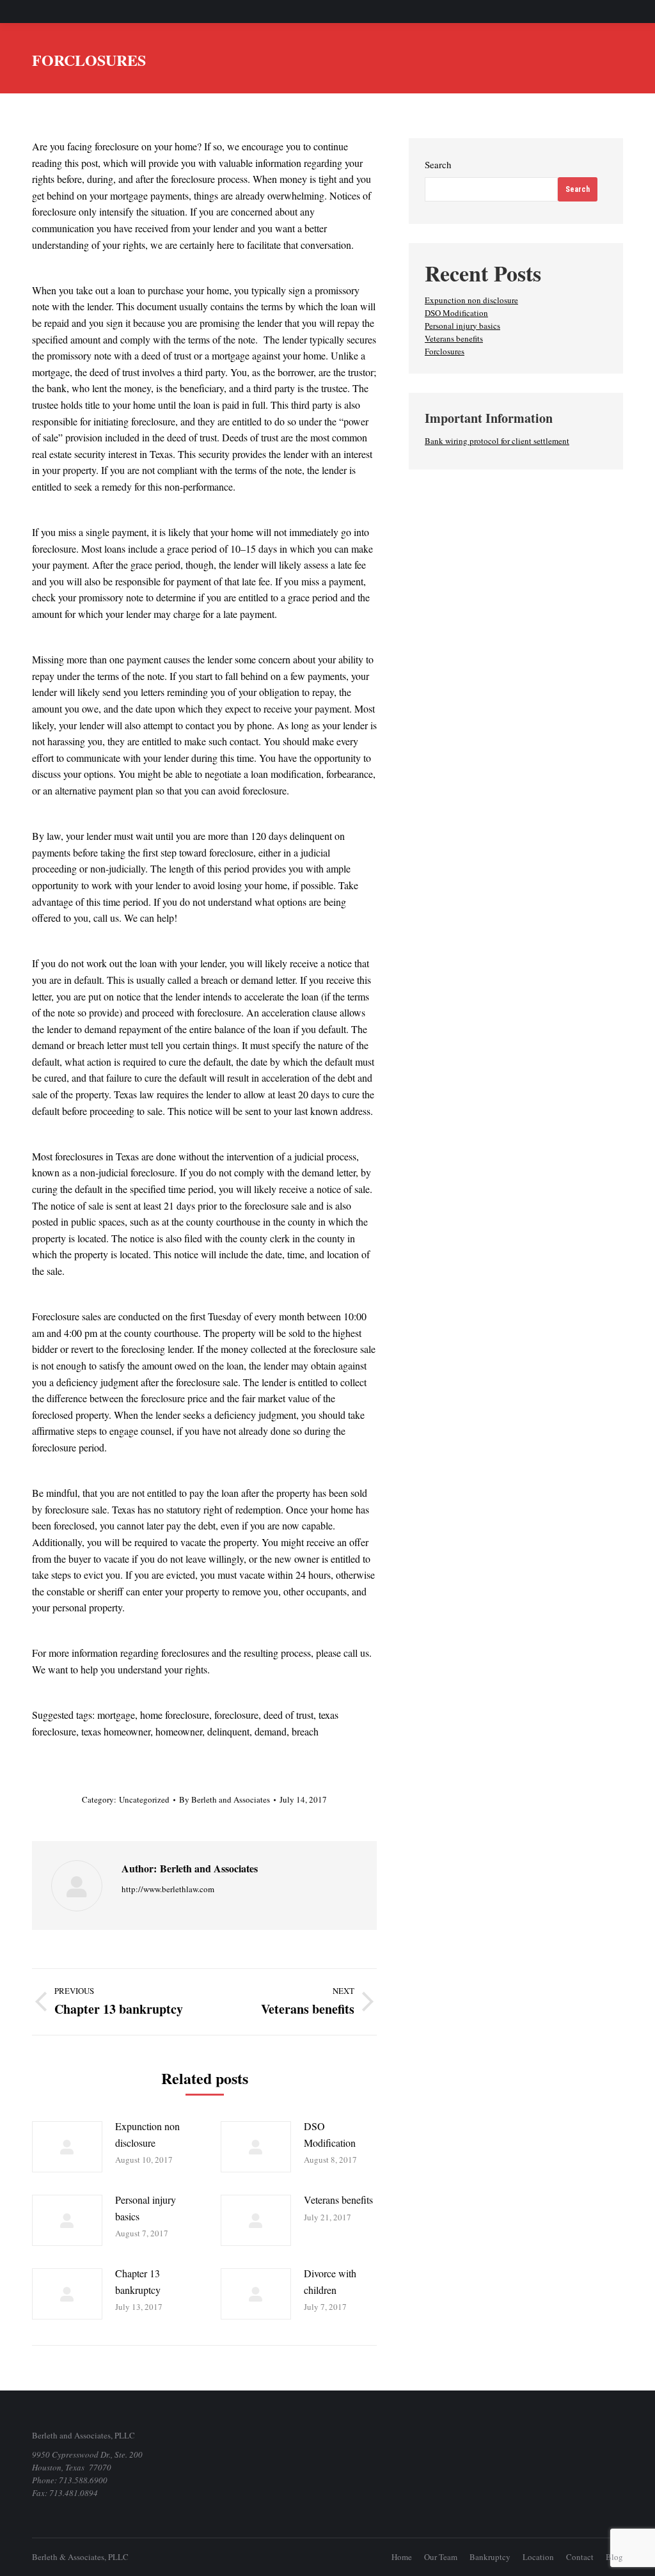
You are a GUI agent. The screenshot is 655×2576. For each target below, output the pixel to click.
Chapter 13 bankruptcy (138, 2281)
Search (438, 164)
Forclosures (445, 351)
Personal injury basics (146, 2208)
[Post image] (67, 2147)
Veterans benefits (338, 2200)
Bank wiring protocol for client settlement (497, 441)
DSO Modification (330, 2134)
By (225, 1799)
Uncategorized (144, 1799)
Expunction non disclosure (147, 2134)
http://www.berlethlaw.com (168, 1889)
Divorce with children (330, 2281)
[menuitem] (402, 2557)
